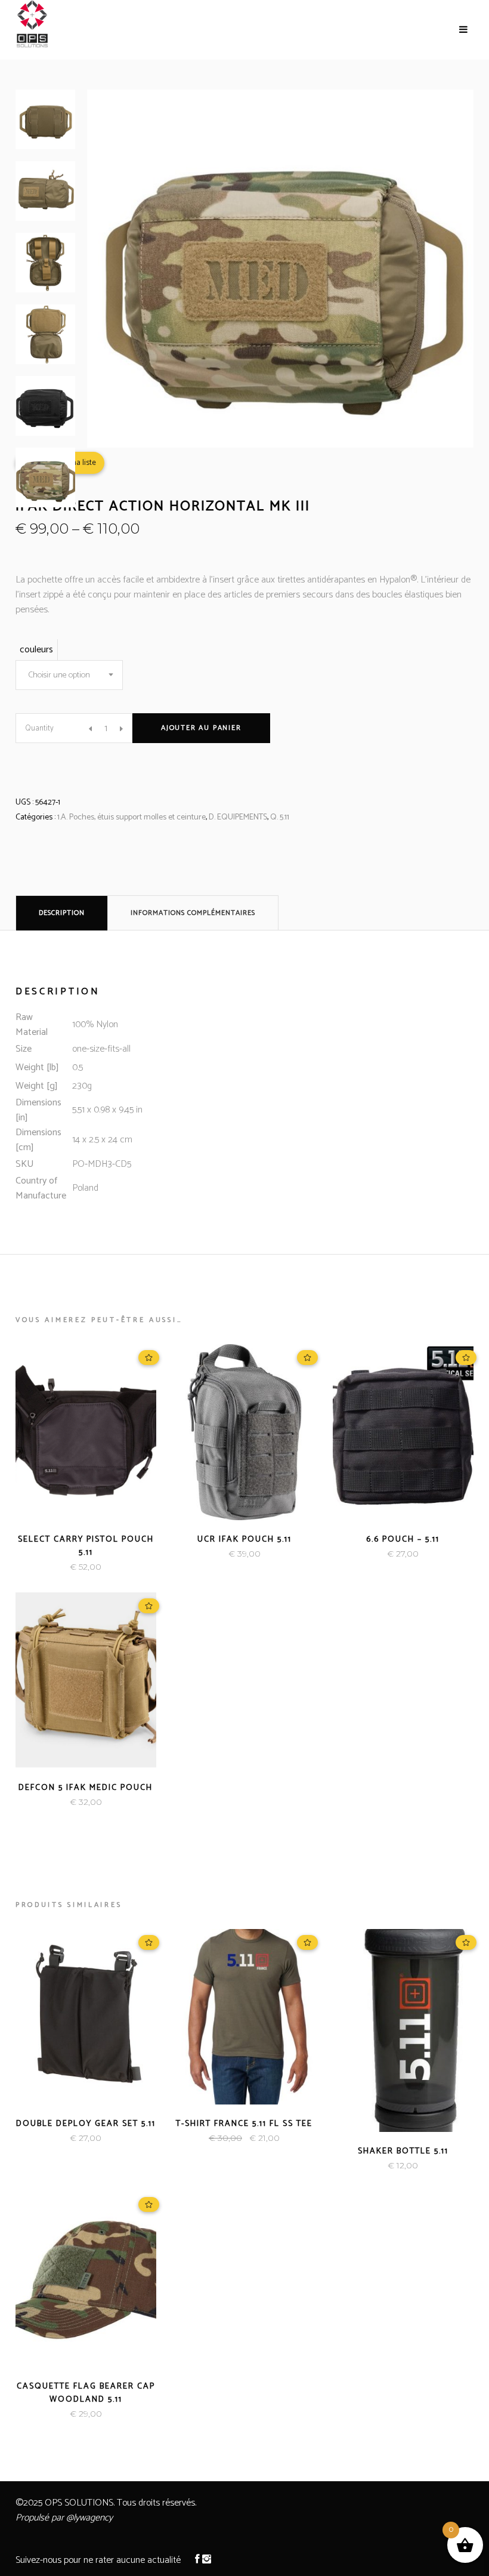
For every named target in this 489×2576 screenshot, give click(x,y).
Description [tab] (62, 913)
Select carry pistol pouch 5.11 (86, 1546)
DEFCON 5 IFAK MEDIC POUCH (86, 1788)
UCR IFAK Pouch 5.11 (244, 1540)
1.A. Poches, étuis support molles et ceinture (131, 817)
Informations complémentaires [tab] (193, 913)
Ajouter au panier (201, 728)
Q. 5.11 (280, 817)
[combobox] (69, 675)
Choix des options (204, 1554)
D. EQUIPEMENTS (238, 817)
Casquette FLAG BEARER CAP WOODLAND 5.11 (86, 2393)
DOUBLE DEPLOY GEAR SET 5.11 (86, 2124)
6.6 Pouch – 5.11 (403, 1540)
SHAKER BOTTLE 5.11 (403, 2151)
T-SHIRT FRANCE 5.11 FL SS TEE (244, 2124)
